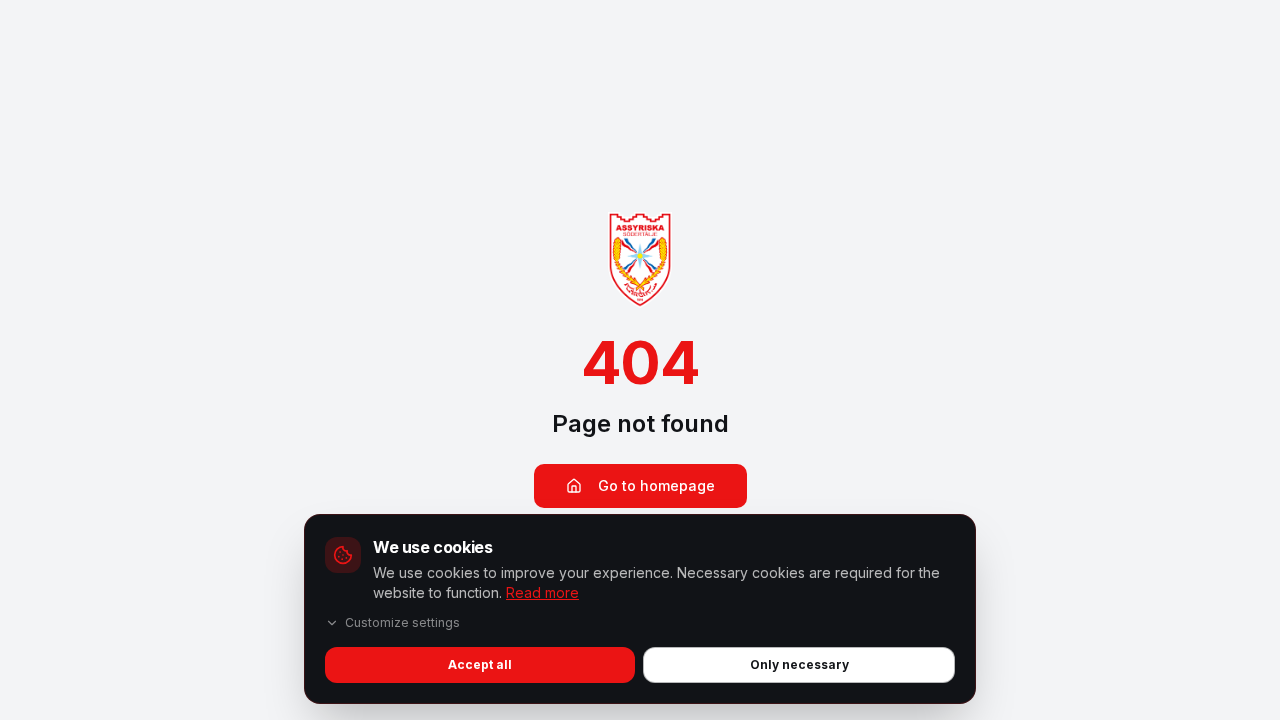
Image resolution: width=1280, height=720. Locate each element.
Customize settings (402, 622)
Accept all (480, 664)
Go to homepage (656, 485)
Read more (542, 592)
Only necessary (799, 664)
